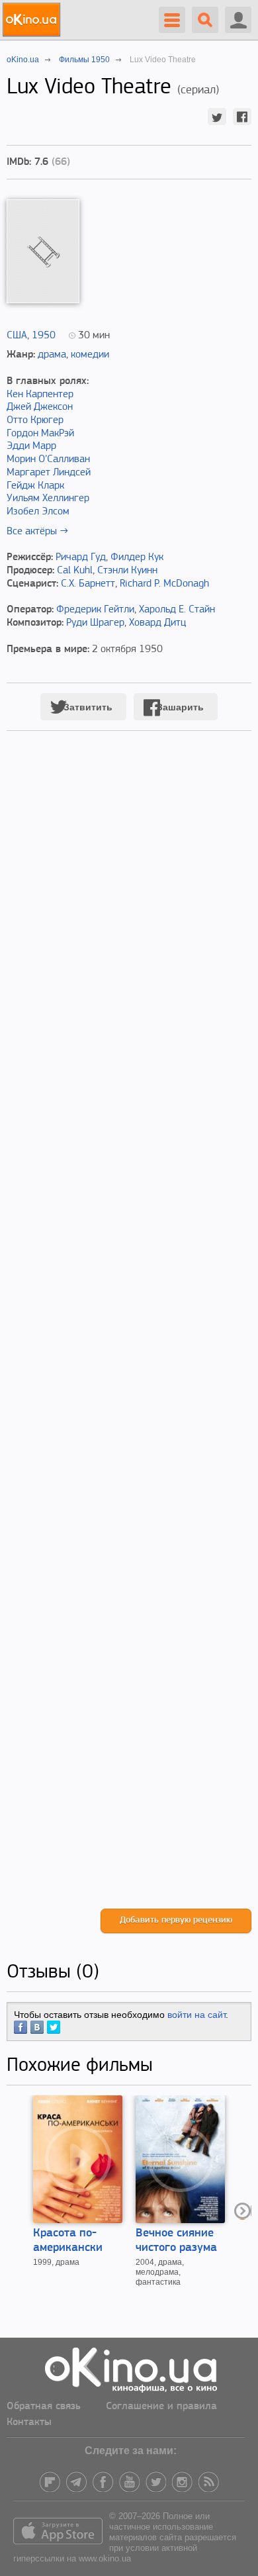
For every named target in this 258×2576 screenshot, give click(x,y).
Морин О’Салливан (48, 459)
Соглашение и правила (161, 2407)
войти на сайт (196, 2015)
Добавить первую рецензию (176, 1920)
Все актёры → (37, 532)
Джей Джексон (40, 407)
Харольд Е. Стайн (177, 610)
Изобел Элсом (38, 512)
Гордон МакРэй (40, 434)
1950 (44, 336)
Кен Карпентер (40, 395)
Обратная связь (44, 2407)
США (17, 336)
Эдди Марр (31, 446)
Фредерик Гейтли (95, 610)
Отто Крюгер (35, 420)
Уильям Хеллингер (48, 499)
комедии (90, 355)
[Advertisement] (129, 1333)
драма (52, 355)
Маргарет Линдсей (49, 473)
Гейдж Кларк (35, 486)
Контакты (29, 2422)
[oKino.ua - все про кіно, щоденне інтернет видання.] (33, 20)
